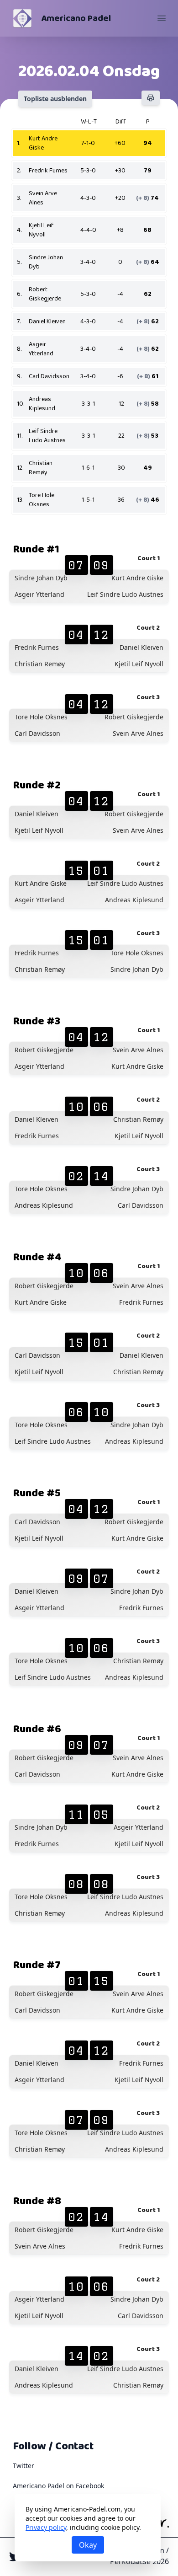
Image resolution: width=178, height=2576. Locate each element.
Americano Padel (76, 18)
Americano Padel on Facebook (58, 2486)
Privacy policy (46, 2527)
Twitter (24, 2466)
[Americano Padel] (22, 18)
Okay (88, 2545)
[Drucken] (151, 98)
